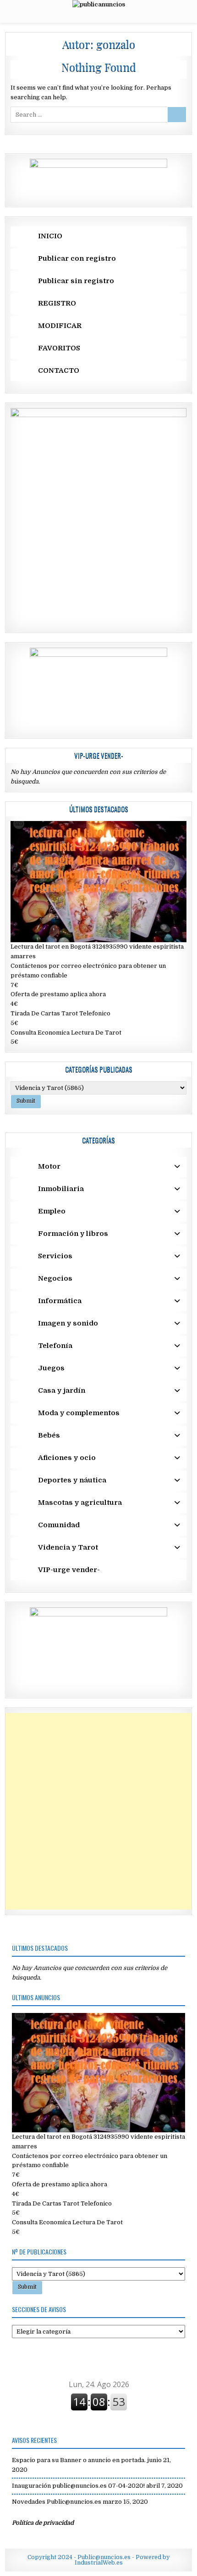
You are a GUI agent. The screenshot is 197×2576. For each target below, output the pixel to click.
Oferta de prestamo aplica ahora (58, 994)
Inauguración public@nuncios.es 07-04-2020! (78, 2486)
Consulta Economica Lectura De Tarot (66, 1033)
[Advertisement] (98, 1811)
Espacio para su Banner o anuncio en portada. (79, 2460)
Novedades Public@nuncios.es (57, 2502)
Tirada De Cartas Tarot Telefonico (60, 1013)
